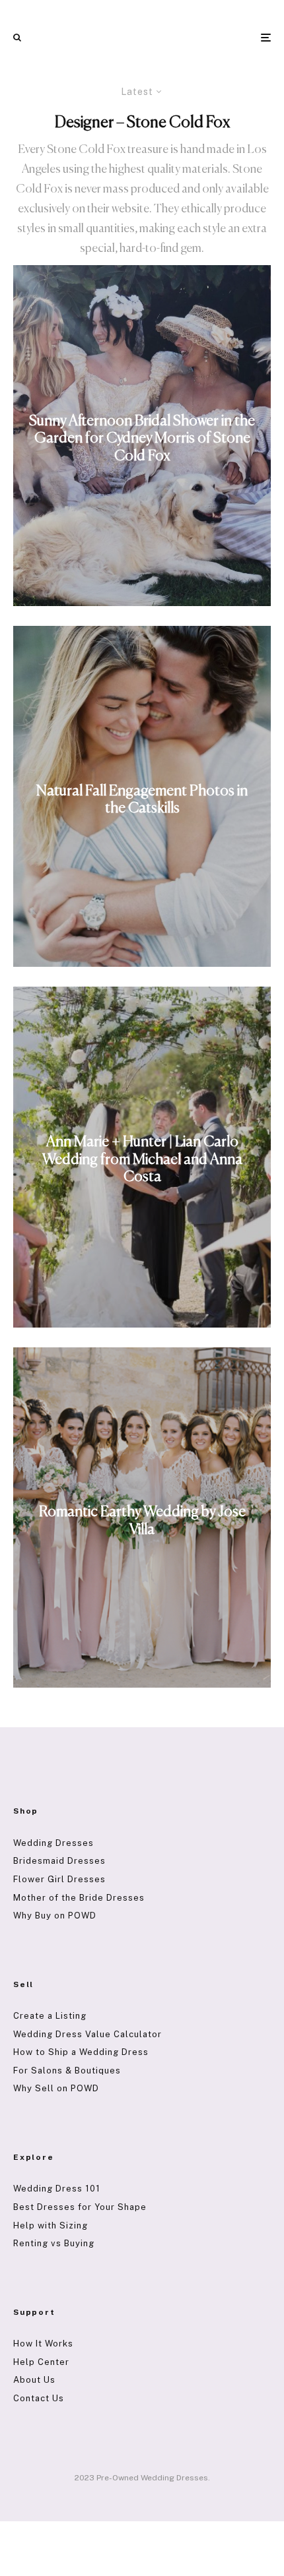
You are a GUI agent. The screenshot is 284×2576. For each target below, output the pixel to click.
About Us (34, 2380)
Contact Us (39, 2398)
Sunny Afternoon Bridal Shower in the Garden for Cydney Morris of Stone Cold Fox (142, 439)
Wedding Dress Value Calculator (88, 2034)
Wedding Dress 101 (57, 2189)
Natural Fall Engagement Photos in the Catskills (142, 799)
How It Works (43, 2344)
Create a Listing (50, 2016)
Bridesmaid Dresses (59, 1861)
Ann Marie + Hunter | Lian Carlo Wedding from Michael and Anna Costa (142, 1160)
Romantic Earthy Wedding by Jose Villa (142, 1521)
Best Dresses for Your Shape (80, 2207)
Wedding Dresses (53, 1843)
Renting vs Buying (54, 2243)
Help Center (41, 2362)
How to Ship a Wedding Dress (81, 2052)
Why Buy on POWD (55, 1916)
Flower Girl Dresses (59, 1879)
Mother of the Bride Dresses (79, 1898)
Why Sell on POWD (56, 2088)
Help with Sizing (51, 2225)
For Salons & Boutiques (67, 2070)
